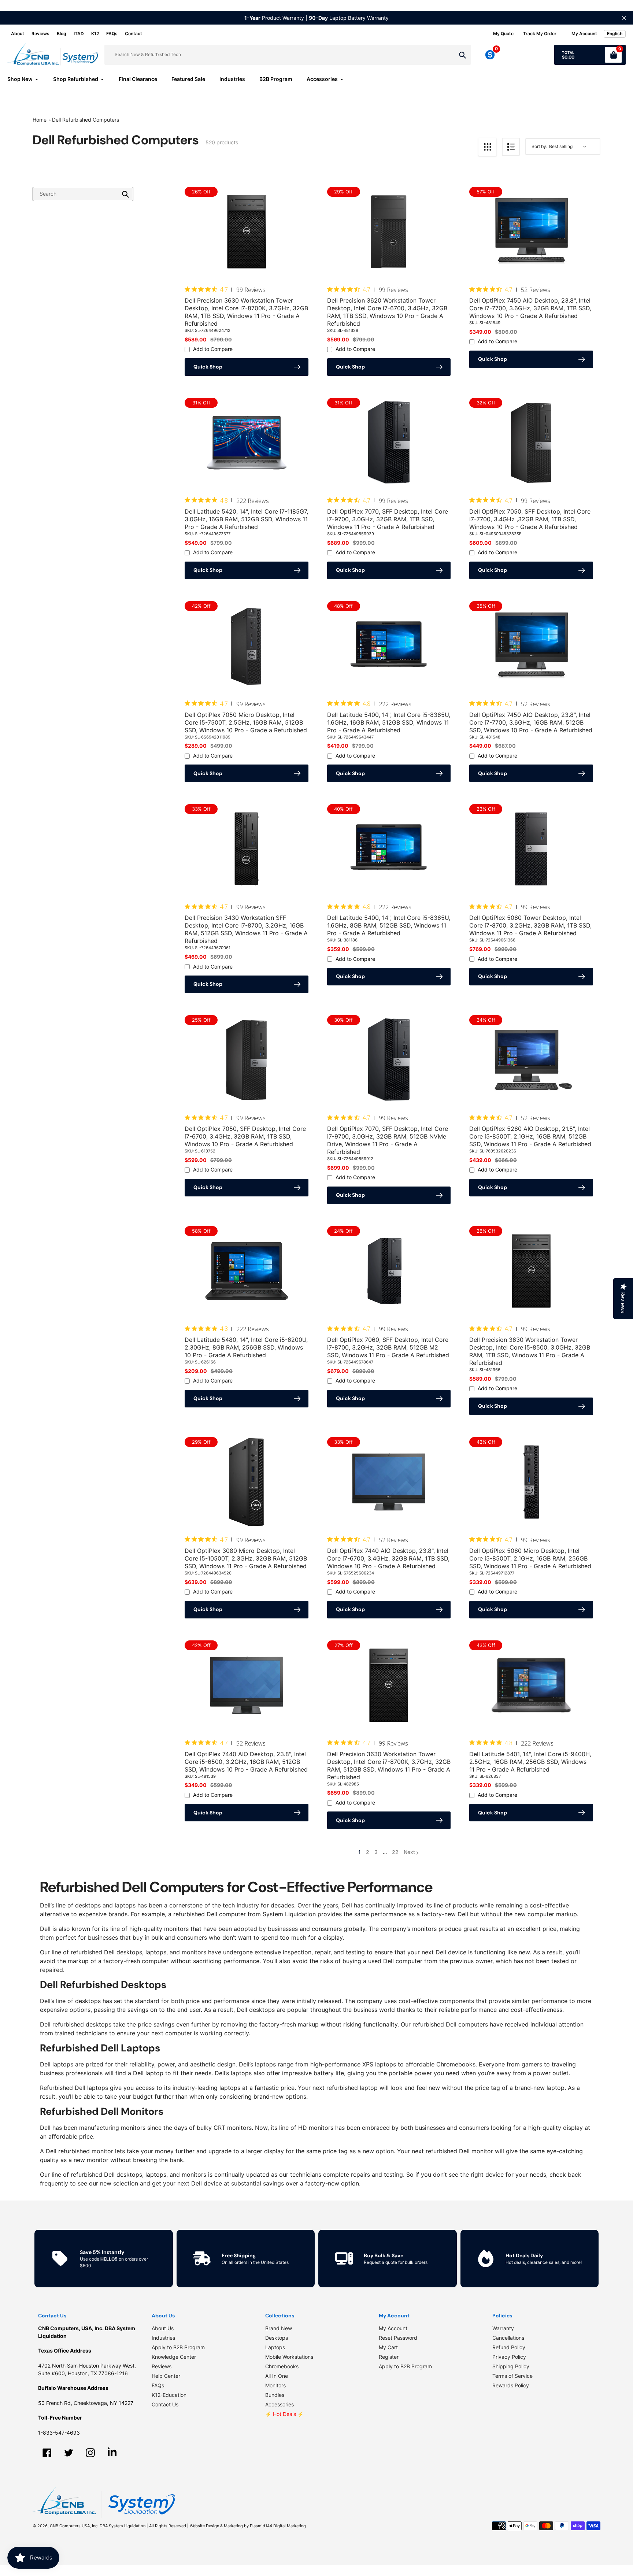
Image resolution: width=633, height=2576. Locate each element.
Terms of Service (512, 2376)
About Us (163, 2328)
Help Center (166, 2376)
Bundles (275, 2395)
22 (395, 1852)
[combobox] (83, 194)
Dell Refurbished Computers (86, 120)
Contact (134, 34)
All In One (277, 2376)
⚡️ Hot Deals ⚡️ (284, 2414)
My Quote (503, 34)
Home (40, 120)
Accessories (280, 2404)
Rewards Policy (511, 2385)
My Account (393, 2328)
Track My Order (540, 34)
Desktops (277, 2338)
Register (389, 2357)
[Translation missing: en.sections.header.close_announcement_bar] (624, 18)
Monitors (275, 2385)
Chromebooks (282, 2366)
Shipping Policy (511, 2366)
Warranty (503, 2328)
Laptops (275, 2347)
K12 (95, 34)
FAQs (112, 34)
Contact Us (165, 2404)
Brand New (279, 2328)
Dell (347, 1905)
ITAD (79, 34)
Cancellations (508, 2338)
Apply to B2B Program (178, 2347)
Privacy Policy (509, 2357)
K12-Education (169, 2395)
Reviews (40, 34)
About (18, 34)
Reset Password (398, 2338)
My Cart (388, 2347)
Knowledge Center (174, 2357)
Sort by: (539, 146)
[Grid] (487, 147)
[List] (511, 147)
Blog (62, 34)
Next (409, 1852)
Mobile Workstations (289, 2357)
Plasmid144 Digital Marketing (278, 2526)
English (615, 34)
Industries (163, 2338)
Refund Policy (509, 2347)
